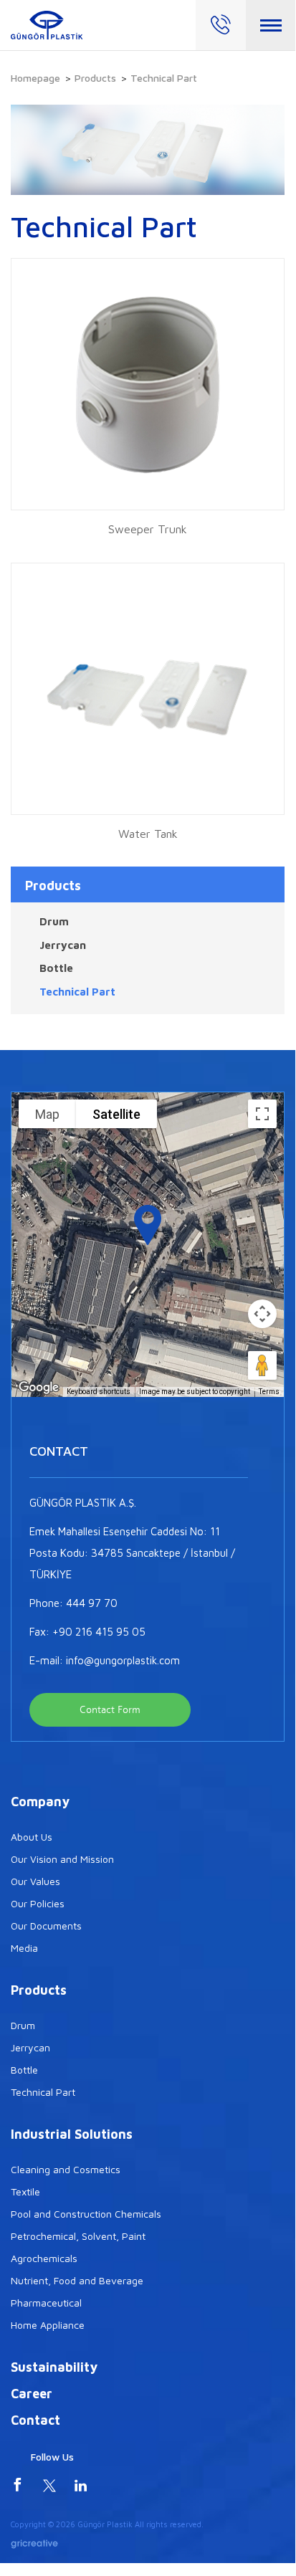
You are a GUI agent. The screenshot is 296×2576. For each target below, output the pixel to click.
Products (95, 78)
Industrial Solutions (72, 2134)
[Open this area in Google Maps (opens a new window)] (39, 1388)
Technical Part (77, 992)
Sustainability (54, 2367)
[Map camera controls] (262, 1314)
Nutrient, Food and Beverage (77, 2280)
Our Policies (38, 1903)
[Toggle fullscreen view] (262, 1114)
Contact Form (110, 1710)
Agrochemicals (44, 2258)
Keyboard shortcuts (99, 1392)
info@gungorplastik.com (123, 1660)
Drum (54, 921)
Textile (25, 2191)
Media (24, 1948)
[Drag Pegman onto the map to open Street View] (262, 1365)
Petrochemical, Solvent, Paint (78, 2236)
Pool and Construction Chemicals (86, 2214)
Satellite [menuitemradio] (116, 1114)
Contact (35, 2420)
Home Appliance (48, 2325)
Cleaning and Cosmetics (66, 2169)
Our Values (35, 1881)
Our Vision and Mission (62, 1859)
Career (32, 2394)
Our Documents (46, 1926)
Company (40, 1802)
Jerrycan (63, 945)
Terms (269, 1392)
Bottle (56, 968)
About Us (32, 1837)
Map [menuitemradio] (47, 1114)
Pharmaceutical (46, 2303)
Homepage (35, 78)
